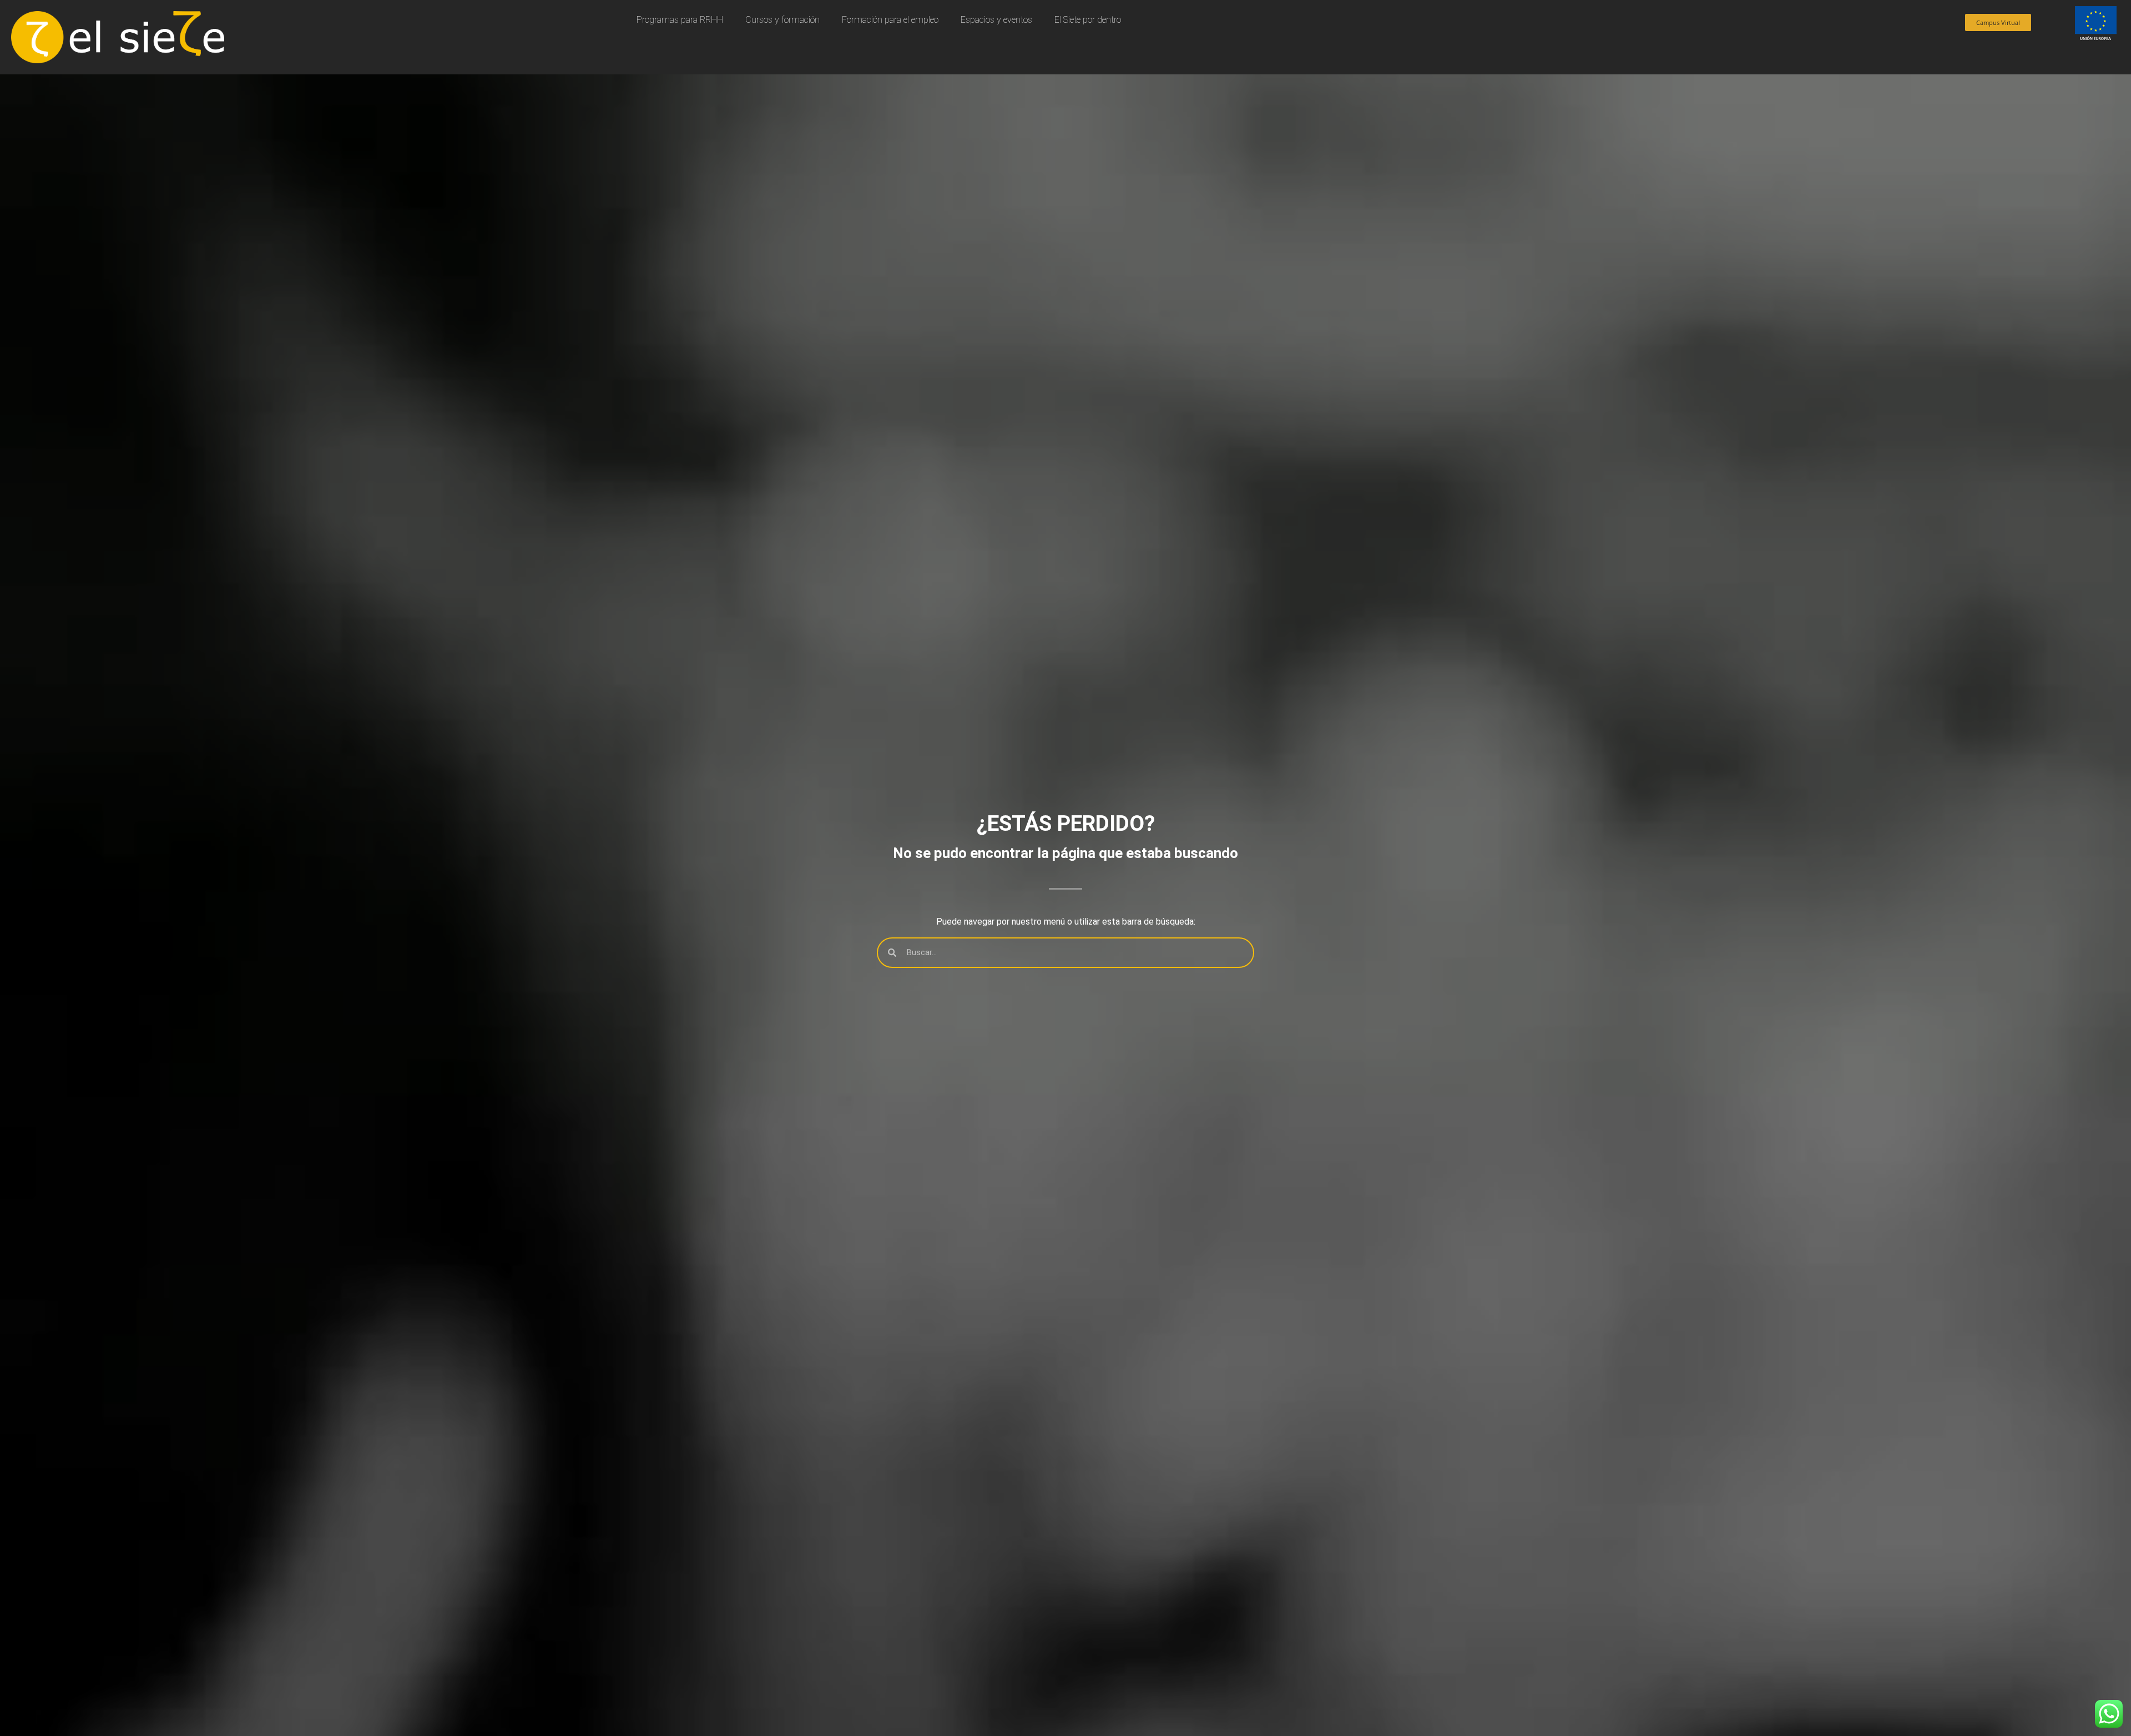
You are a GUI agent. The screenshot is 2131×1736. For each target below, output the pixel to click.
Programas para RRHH (680, 20)
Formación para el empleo (890, 20)
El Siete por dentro (1088, 20)
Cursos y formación (782, 20)
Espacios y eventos (996, 20)
